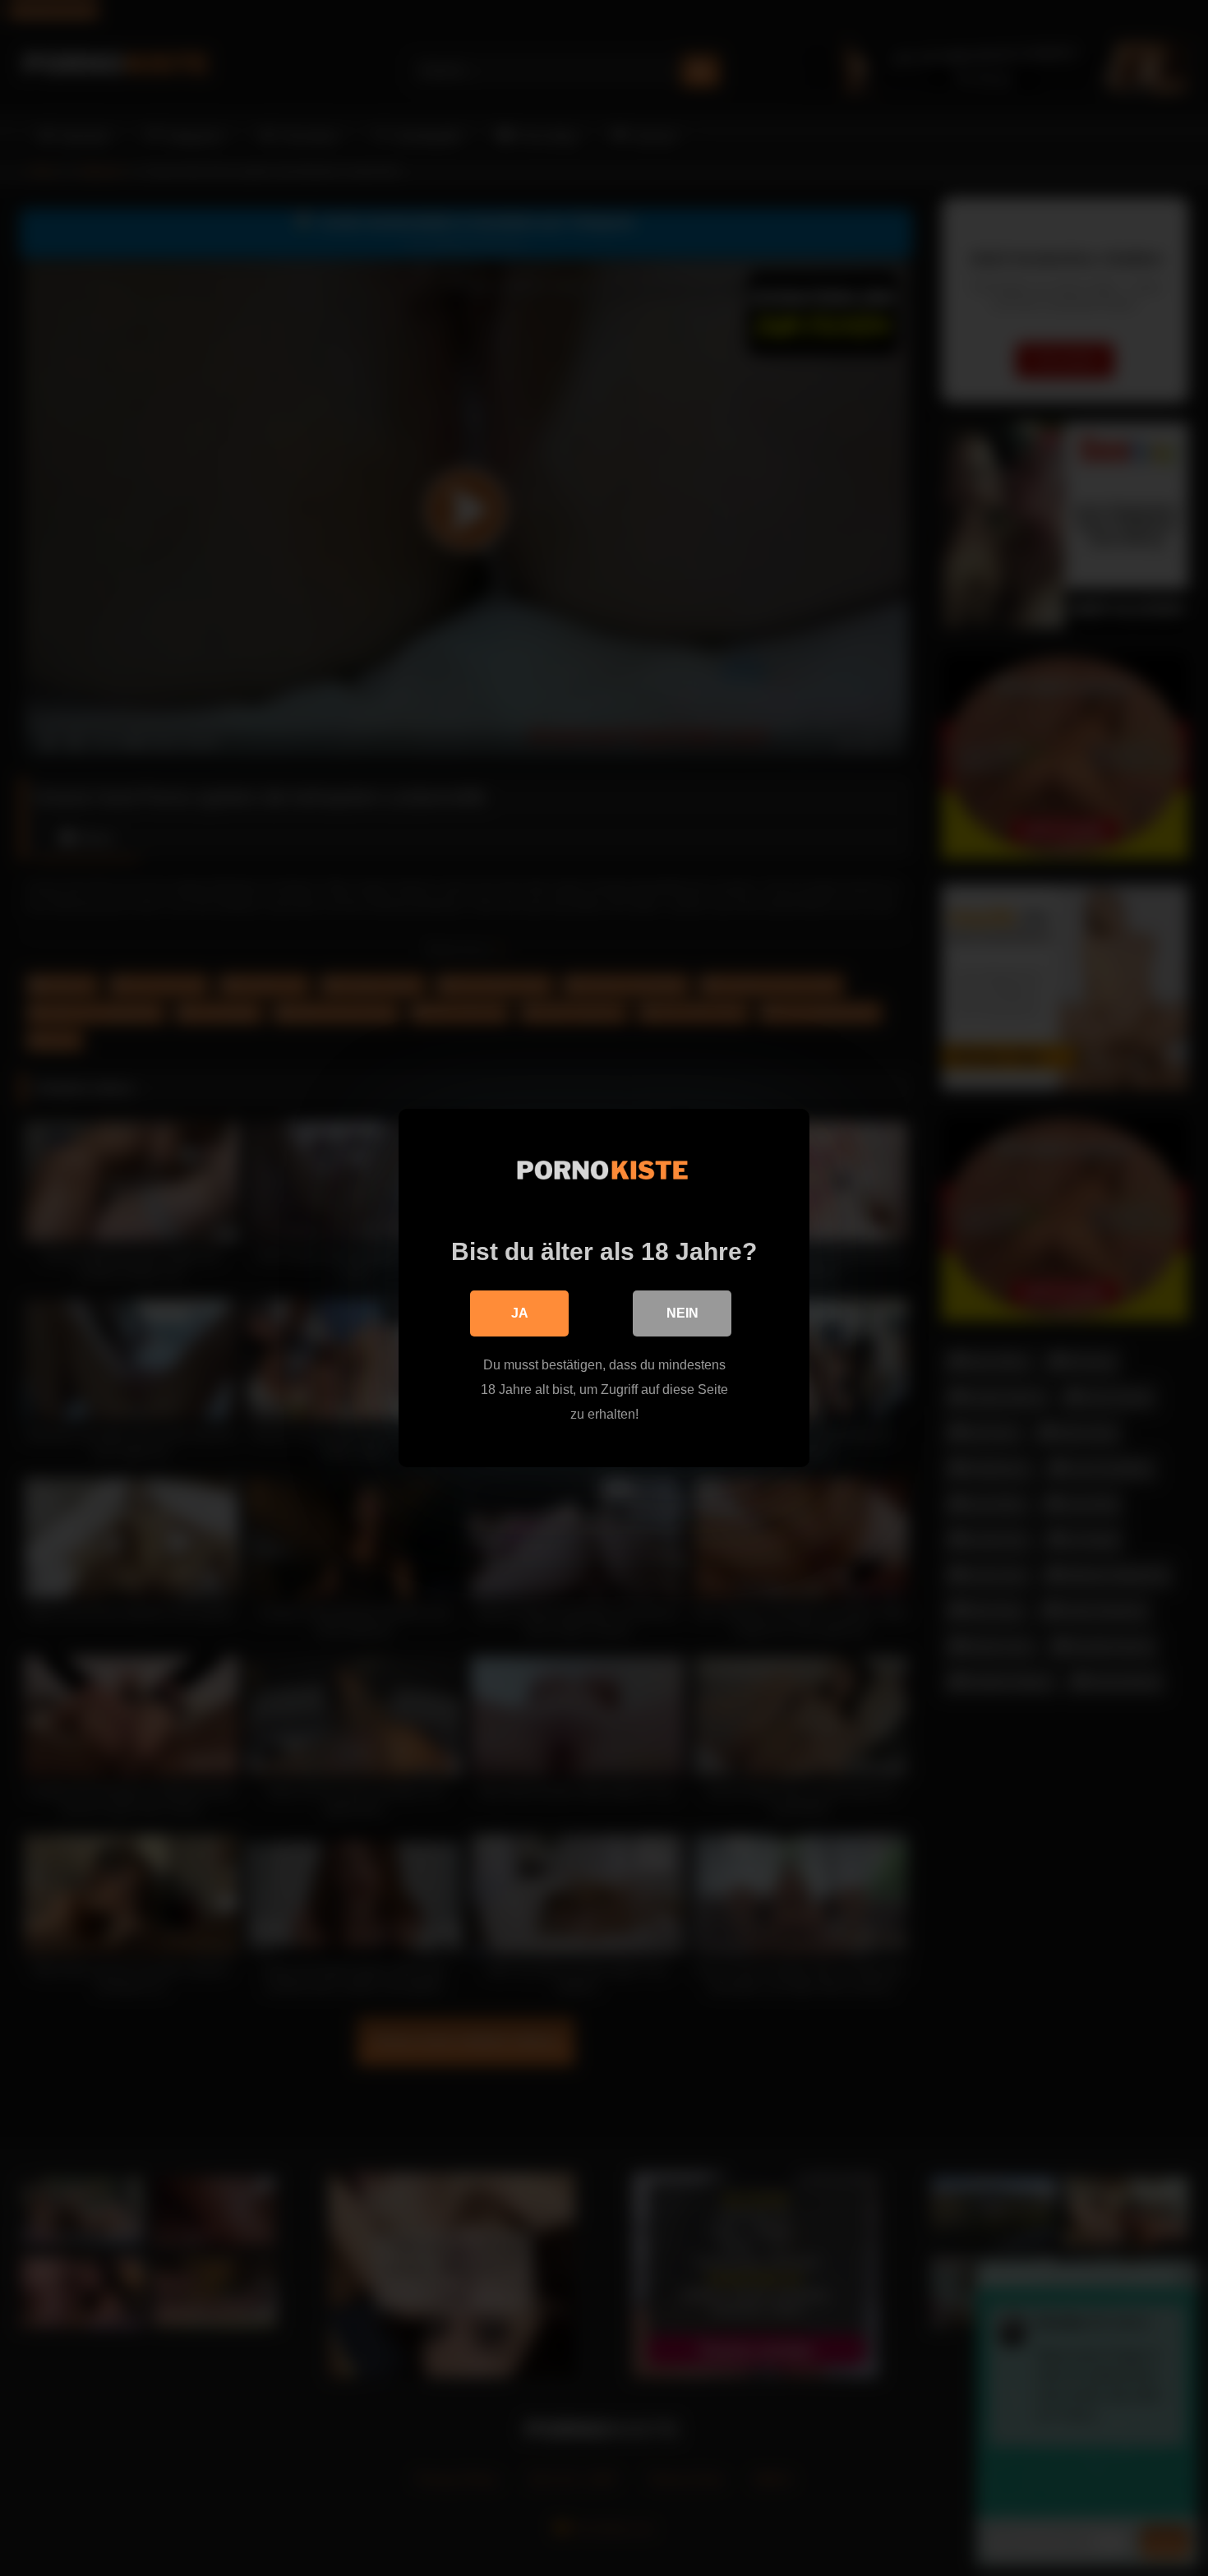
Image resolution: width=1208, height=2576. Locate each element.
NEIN (682, 1313)
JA (520, 1313)
